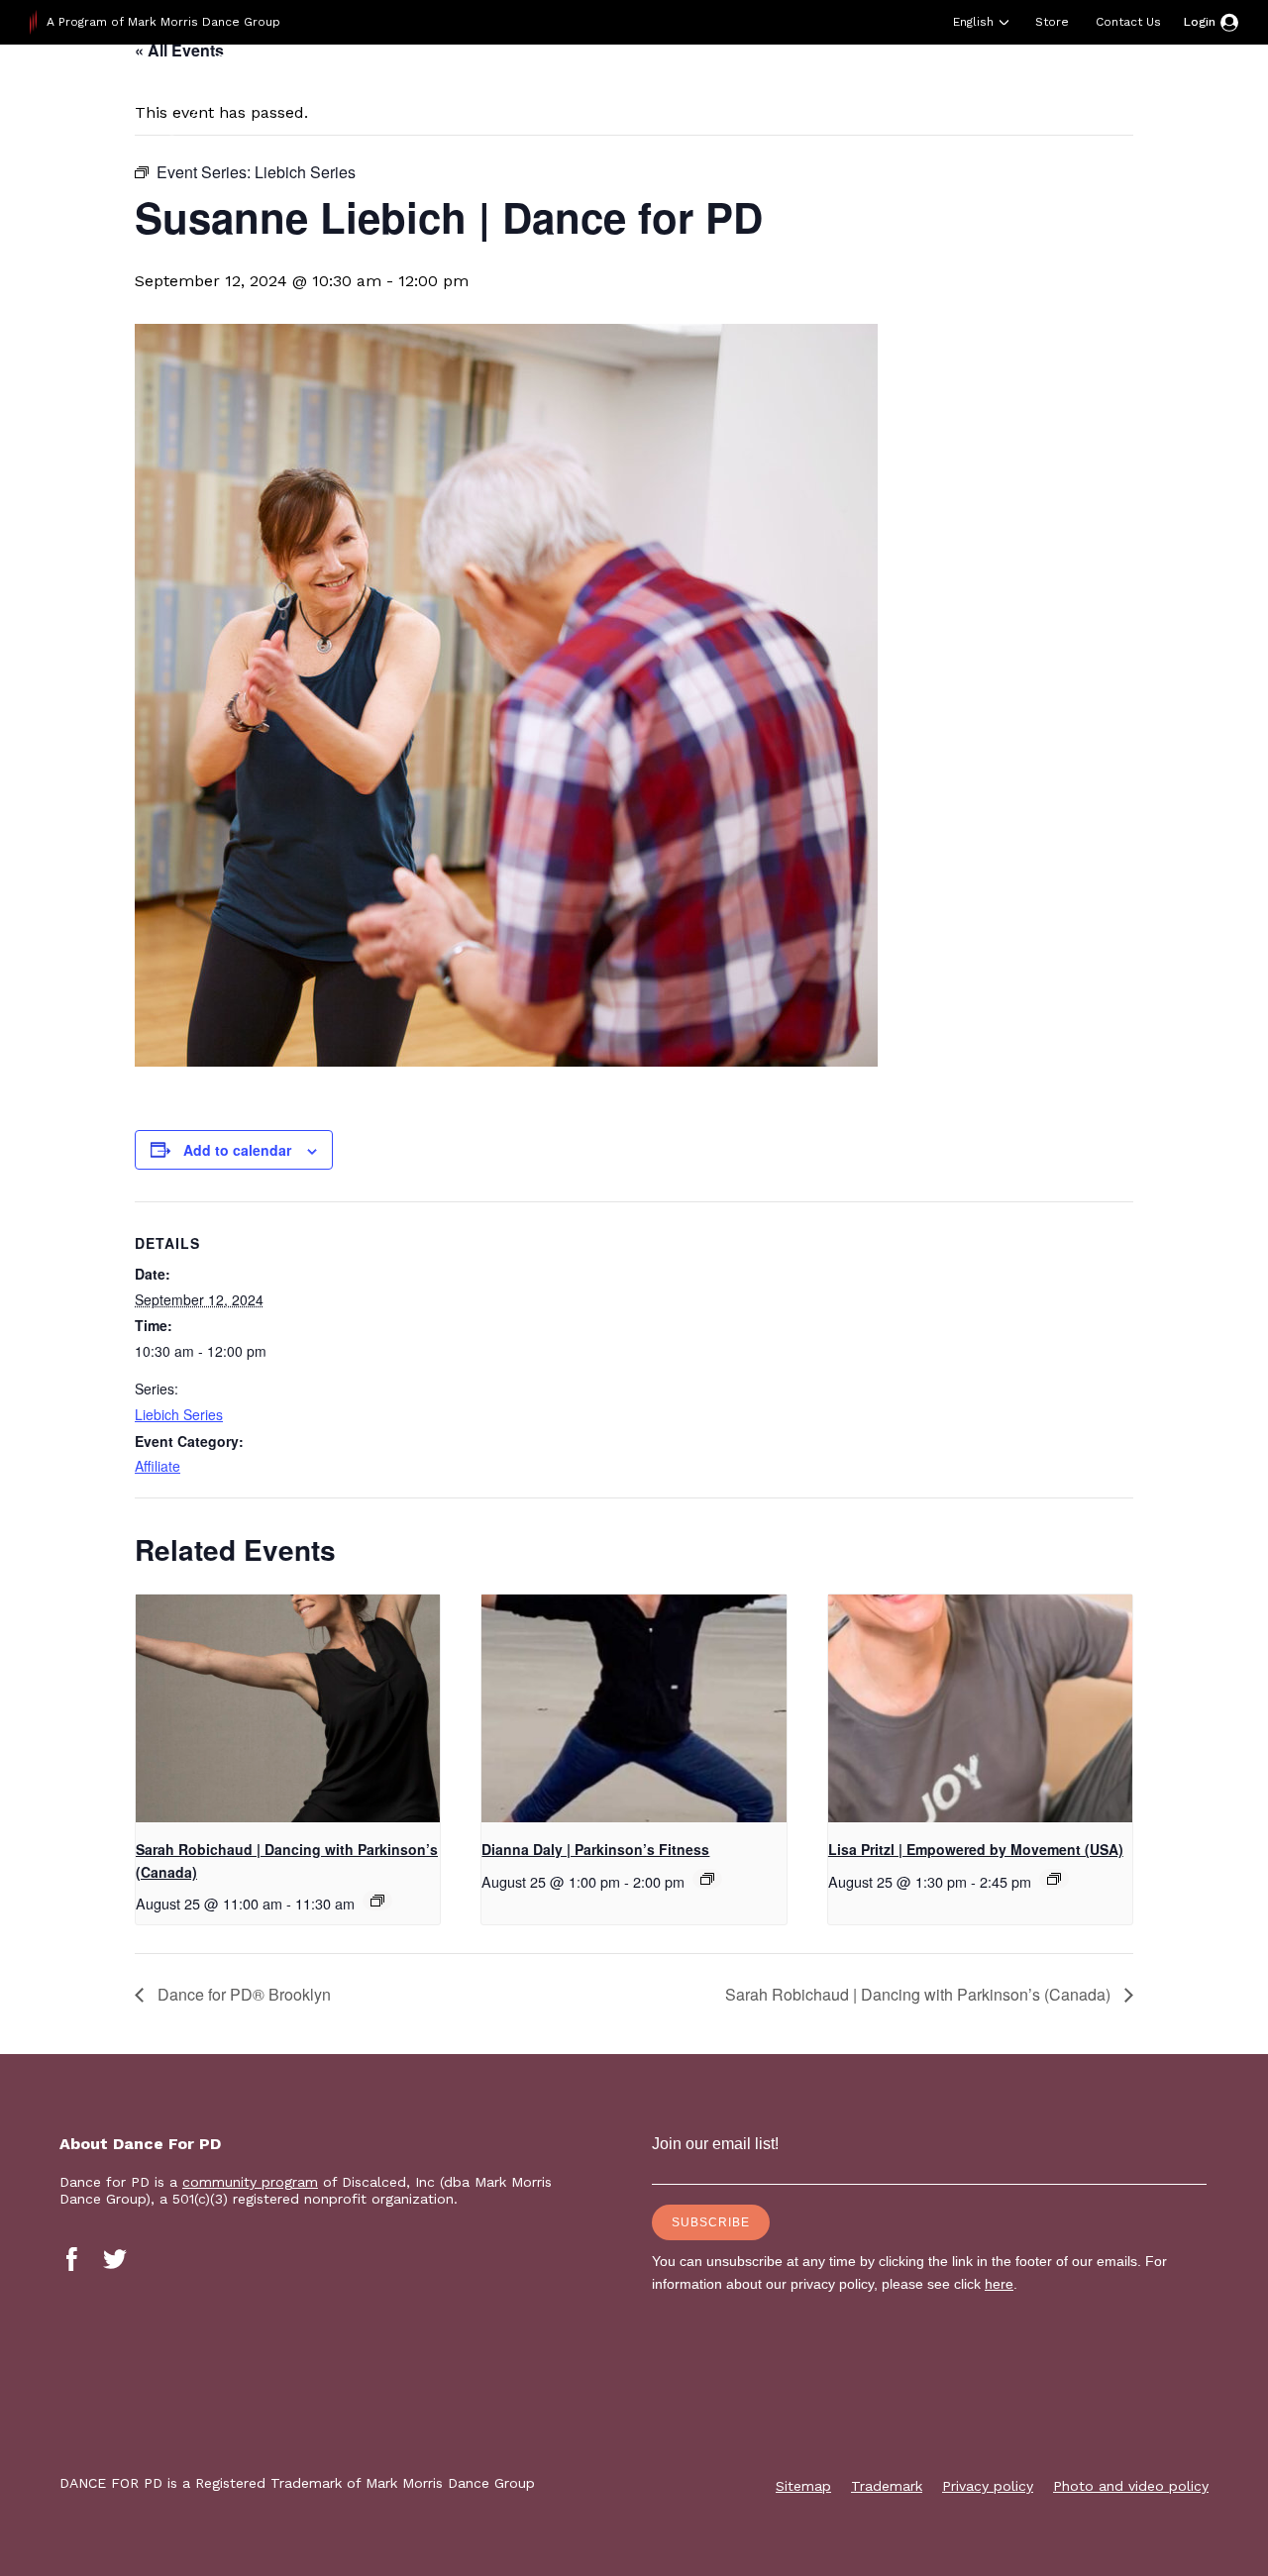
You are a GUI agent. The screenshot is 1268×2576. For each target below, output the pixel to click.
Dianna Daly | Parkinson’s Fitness (595, 1849)
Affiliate (158, 1466)
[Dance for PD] (157, 94)
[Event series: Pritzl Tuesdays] (1054, 1879)
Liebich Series (179, 1414)
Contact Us (1128, 22)
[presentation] (288, 1708)
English (973, 22)
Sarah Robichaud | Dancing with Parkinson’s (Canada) (920, 1994)
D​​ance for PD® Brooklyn (242, 1994)
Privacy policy (988, 2486)
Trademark (887, 2486)
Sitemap (803, 2486)
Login (1200, 22)
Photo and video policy (1131, 2486)
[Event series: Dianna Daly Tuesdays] (707, 1879)
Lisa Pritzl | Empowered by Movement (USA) (976, 1849)
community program (250, 2182)
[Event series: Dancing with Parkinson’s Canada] (377, 1901)
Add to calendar (237, 1150)
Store (1052, 22)
